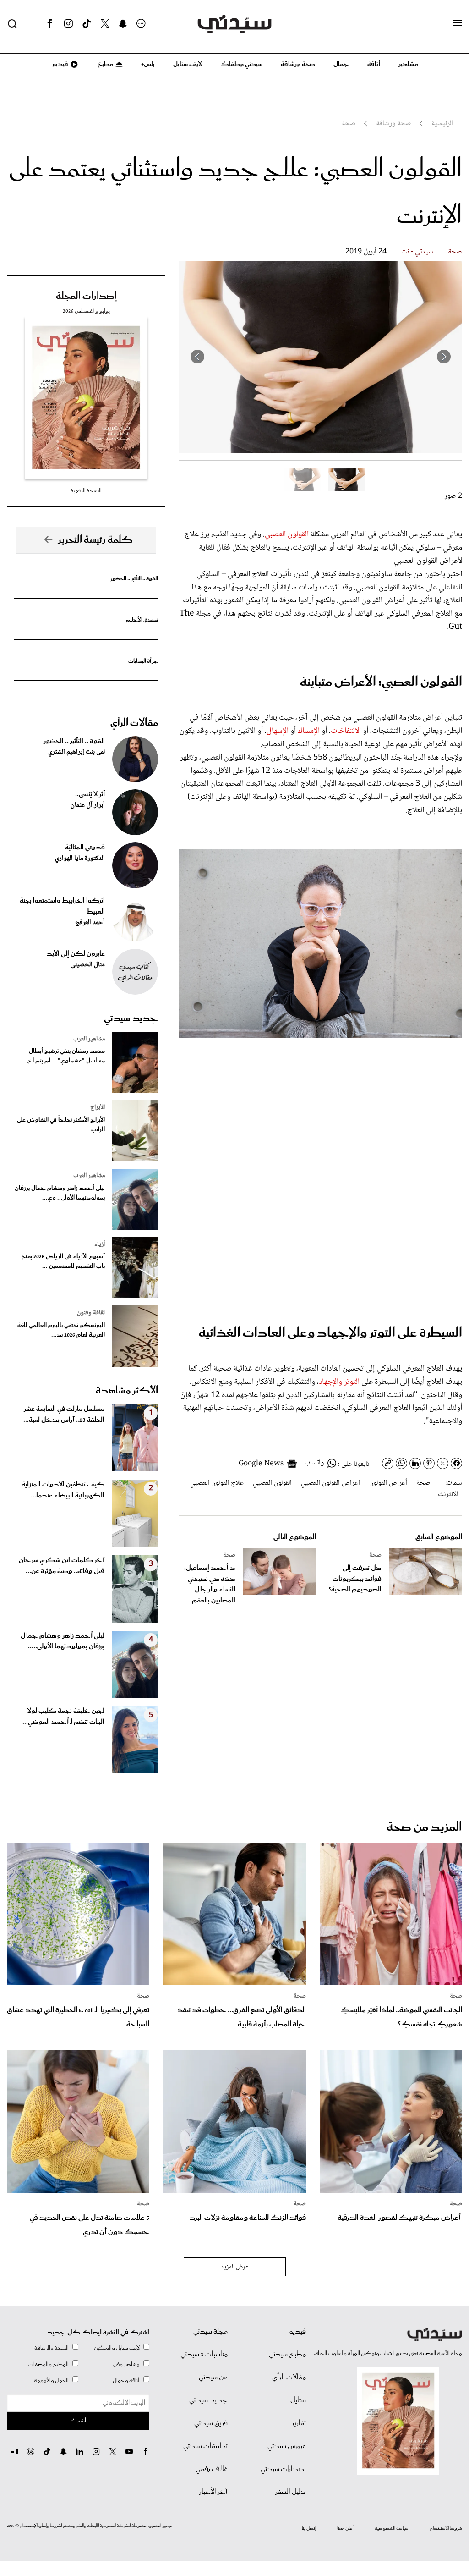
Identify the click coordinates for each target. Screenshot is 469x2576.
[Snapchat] (123, 24)
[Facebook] (50, 24)
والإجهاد (330, 1382)
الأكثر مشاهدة (127, 1391)
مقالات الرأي (134, 723)
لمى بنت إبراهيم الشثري (76, 752)
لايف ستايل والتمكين (117, 2348)
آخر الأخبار (213, 2492)
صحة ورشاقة (298, 64)
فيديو (60, 64)
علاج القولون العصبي (217, 1483)
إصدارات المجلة (86, 296)
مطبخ (105, 64)
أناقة (374, 64)
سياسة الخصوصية (392, 2528)
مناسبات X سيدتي (204, 2355)
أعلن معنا (345, 2528)
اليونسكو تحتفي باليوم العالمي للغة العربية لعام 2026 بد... (61, 1330)
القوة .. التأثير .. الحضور (134, 579)
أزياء (100, 1244)
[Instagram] (68, 24)
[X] (105, 24)
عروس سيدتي (287, 2446)
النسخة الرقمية (86, 491)
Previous (444, 357)
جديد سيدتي (131, 1018)
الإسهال (278, 731)
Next (197, 357)
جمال (341, 64)
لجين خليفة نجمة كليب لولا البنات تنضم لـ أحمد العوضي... (63, 1717)
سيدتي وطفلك (241, 64)
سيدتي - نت (417, 252)
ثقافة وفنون (91, 1313)
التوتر (353, 1382)
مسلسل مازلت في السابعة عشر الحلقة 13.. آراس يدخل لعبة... (64, 1415)
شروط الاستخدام (446, 2528)
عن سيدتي (213, 2378)
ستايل (298, 2400)
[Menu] (458, 23)
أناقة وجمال (126, 2381)
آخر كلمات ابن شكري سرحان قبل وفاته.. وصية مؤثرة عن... (62, 1566)
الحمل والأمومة (51, 2381)
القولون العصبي (287, 534)
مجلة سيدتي (210, 2332)
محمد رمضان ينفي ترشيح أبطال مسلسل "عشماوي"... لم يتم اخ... (63, 1056)
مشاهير (408, 64)
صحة (455, 252)
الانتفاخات (346, 731)
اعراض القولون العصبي (330, 1483)
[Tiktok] (87, 24)
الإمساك (309, 731)
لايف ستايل (188, 64)
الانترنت (448, 1494)
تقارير (299, 2423)
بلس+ (148, 64)
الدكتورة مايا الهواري (80, 859)
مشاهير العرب (89, 1039)
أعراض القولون (388, 1483)
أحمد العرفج (90, 923)
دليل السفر (291, 2492)
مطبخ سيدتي (287, 2355)
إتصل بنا (309, 2528)
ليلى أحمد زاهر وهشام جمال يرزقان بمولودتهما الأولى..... (63, 1641)
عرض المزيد (235, 2267)
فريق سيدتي (211, 2423)
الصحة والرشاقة (52, 2348)
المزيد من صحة (424, 1827)
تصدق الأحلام (142, 620)
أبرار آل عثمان (88, 805)
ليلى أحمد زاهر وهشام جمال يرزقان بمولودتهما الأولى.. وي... (60, 1193)
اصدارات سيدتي (283, 2469)
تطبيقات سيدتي (205, 2446)
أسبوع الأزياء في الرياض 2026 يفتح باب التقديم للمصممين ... (63, 1261)
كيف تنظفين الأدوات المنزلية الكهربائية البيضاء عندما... (63, 1490)
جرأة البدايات (143, 661)
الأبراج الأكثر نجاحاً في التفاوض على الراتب (61, 1125)
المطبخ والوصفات (49, 2364)
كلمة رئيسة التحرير (95, 540)
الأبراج (98, 1107)
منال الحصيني (88, 965)
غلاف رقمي (212, 2469)
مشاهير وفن (126, 2364)
